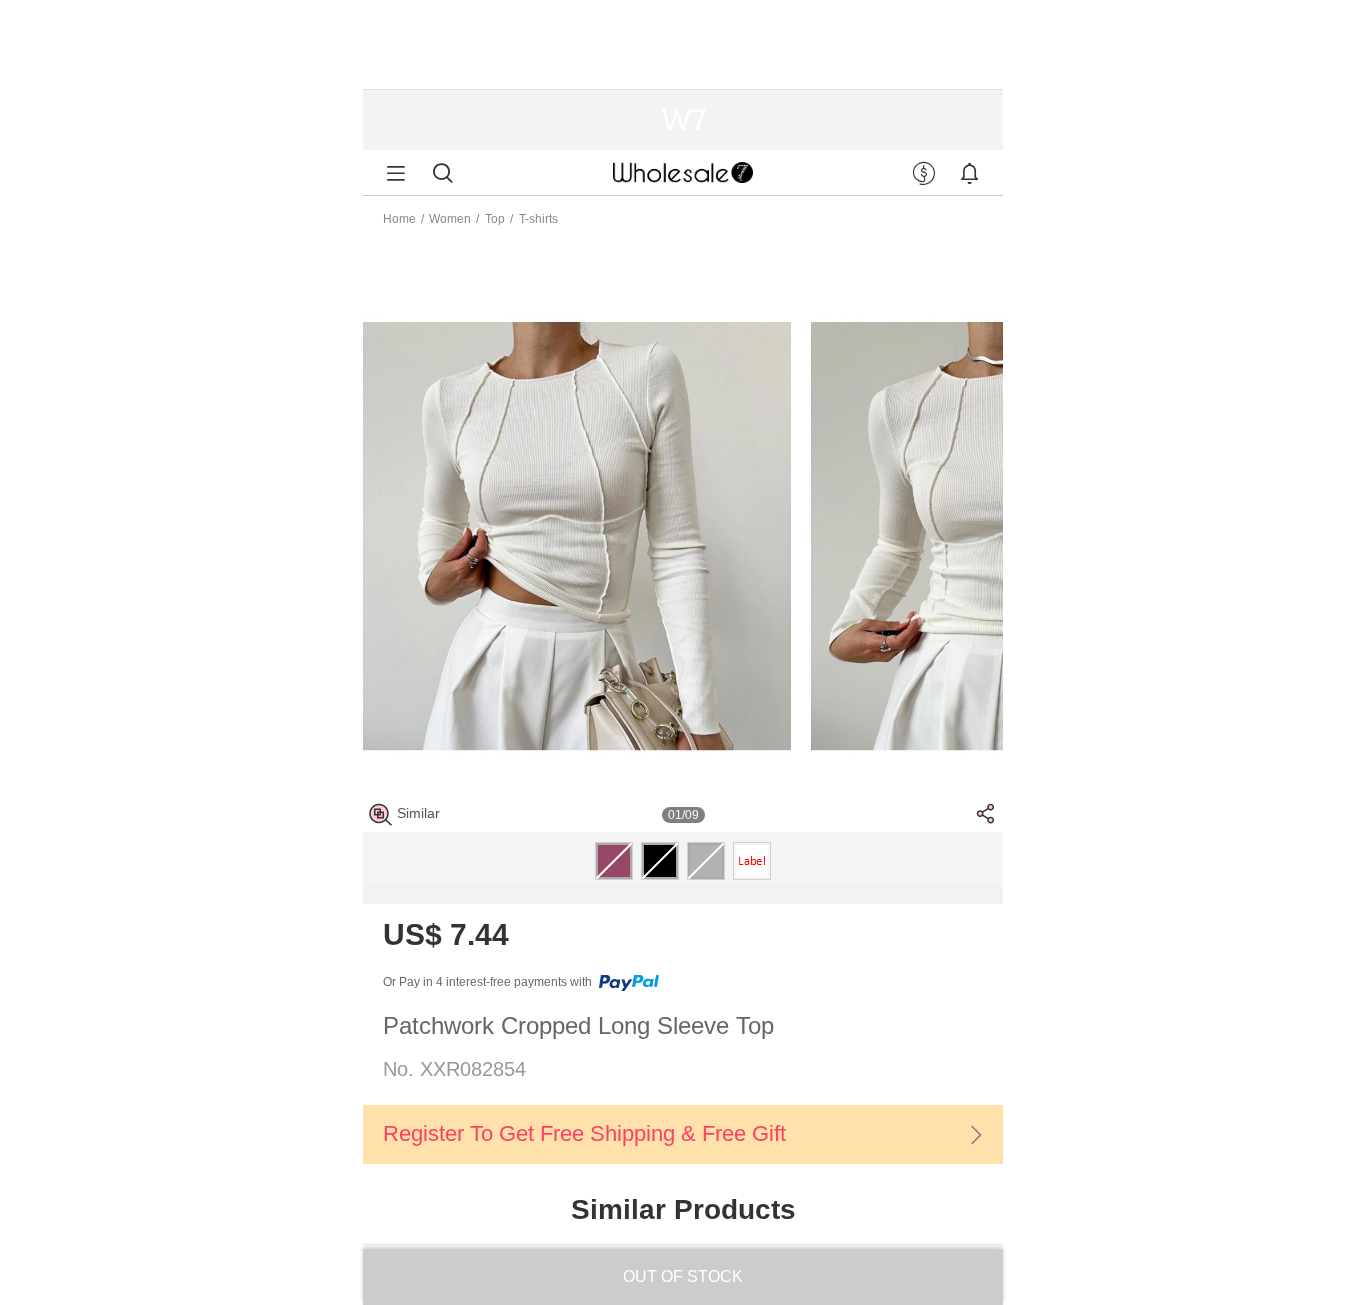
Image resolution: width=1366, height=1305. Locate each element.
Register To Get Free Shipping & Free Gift (584, 1133)
